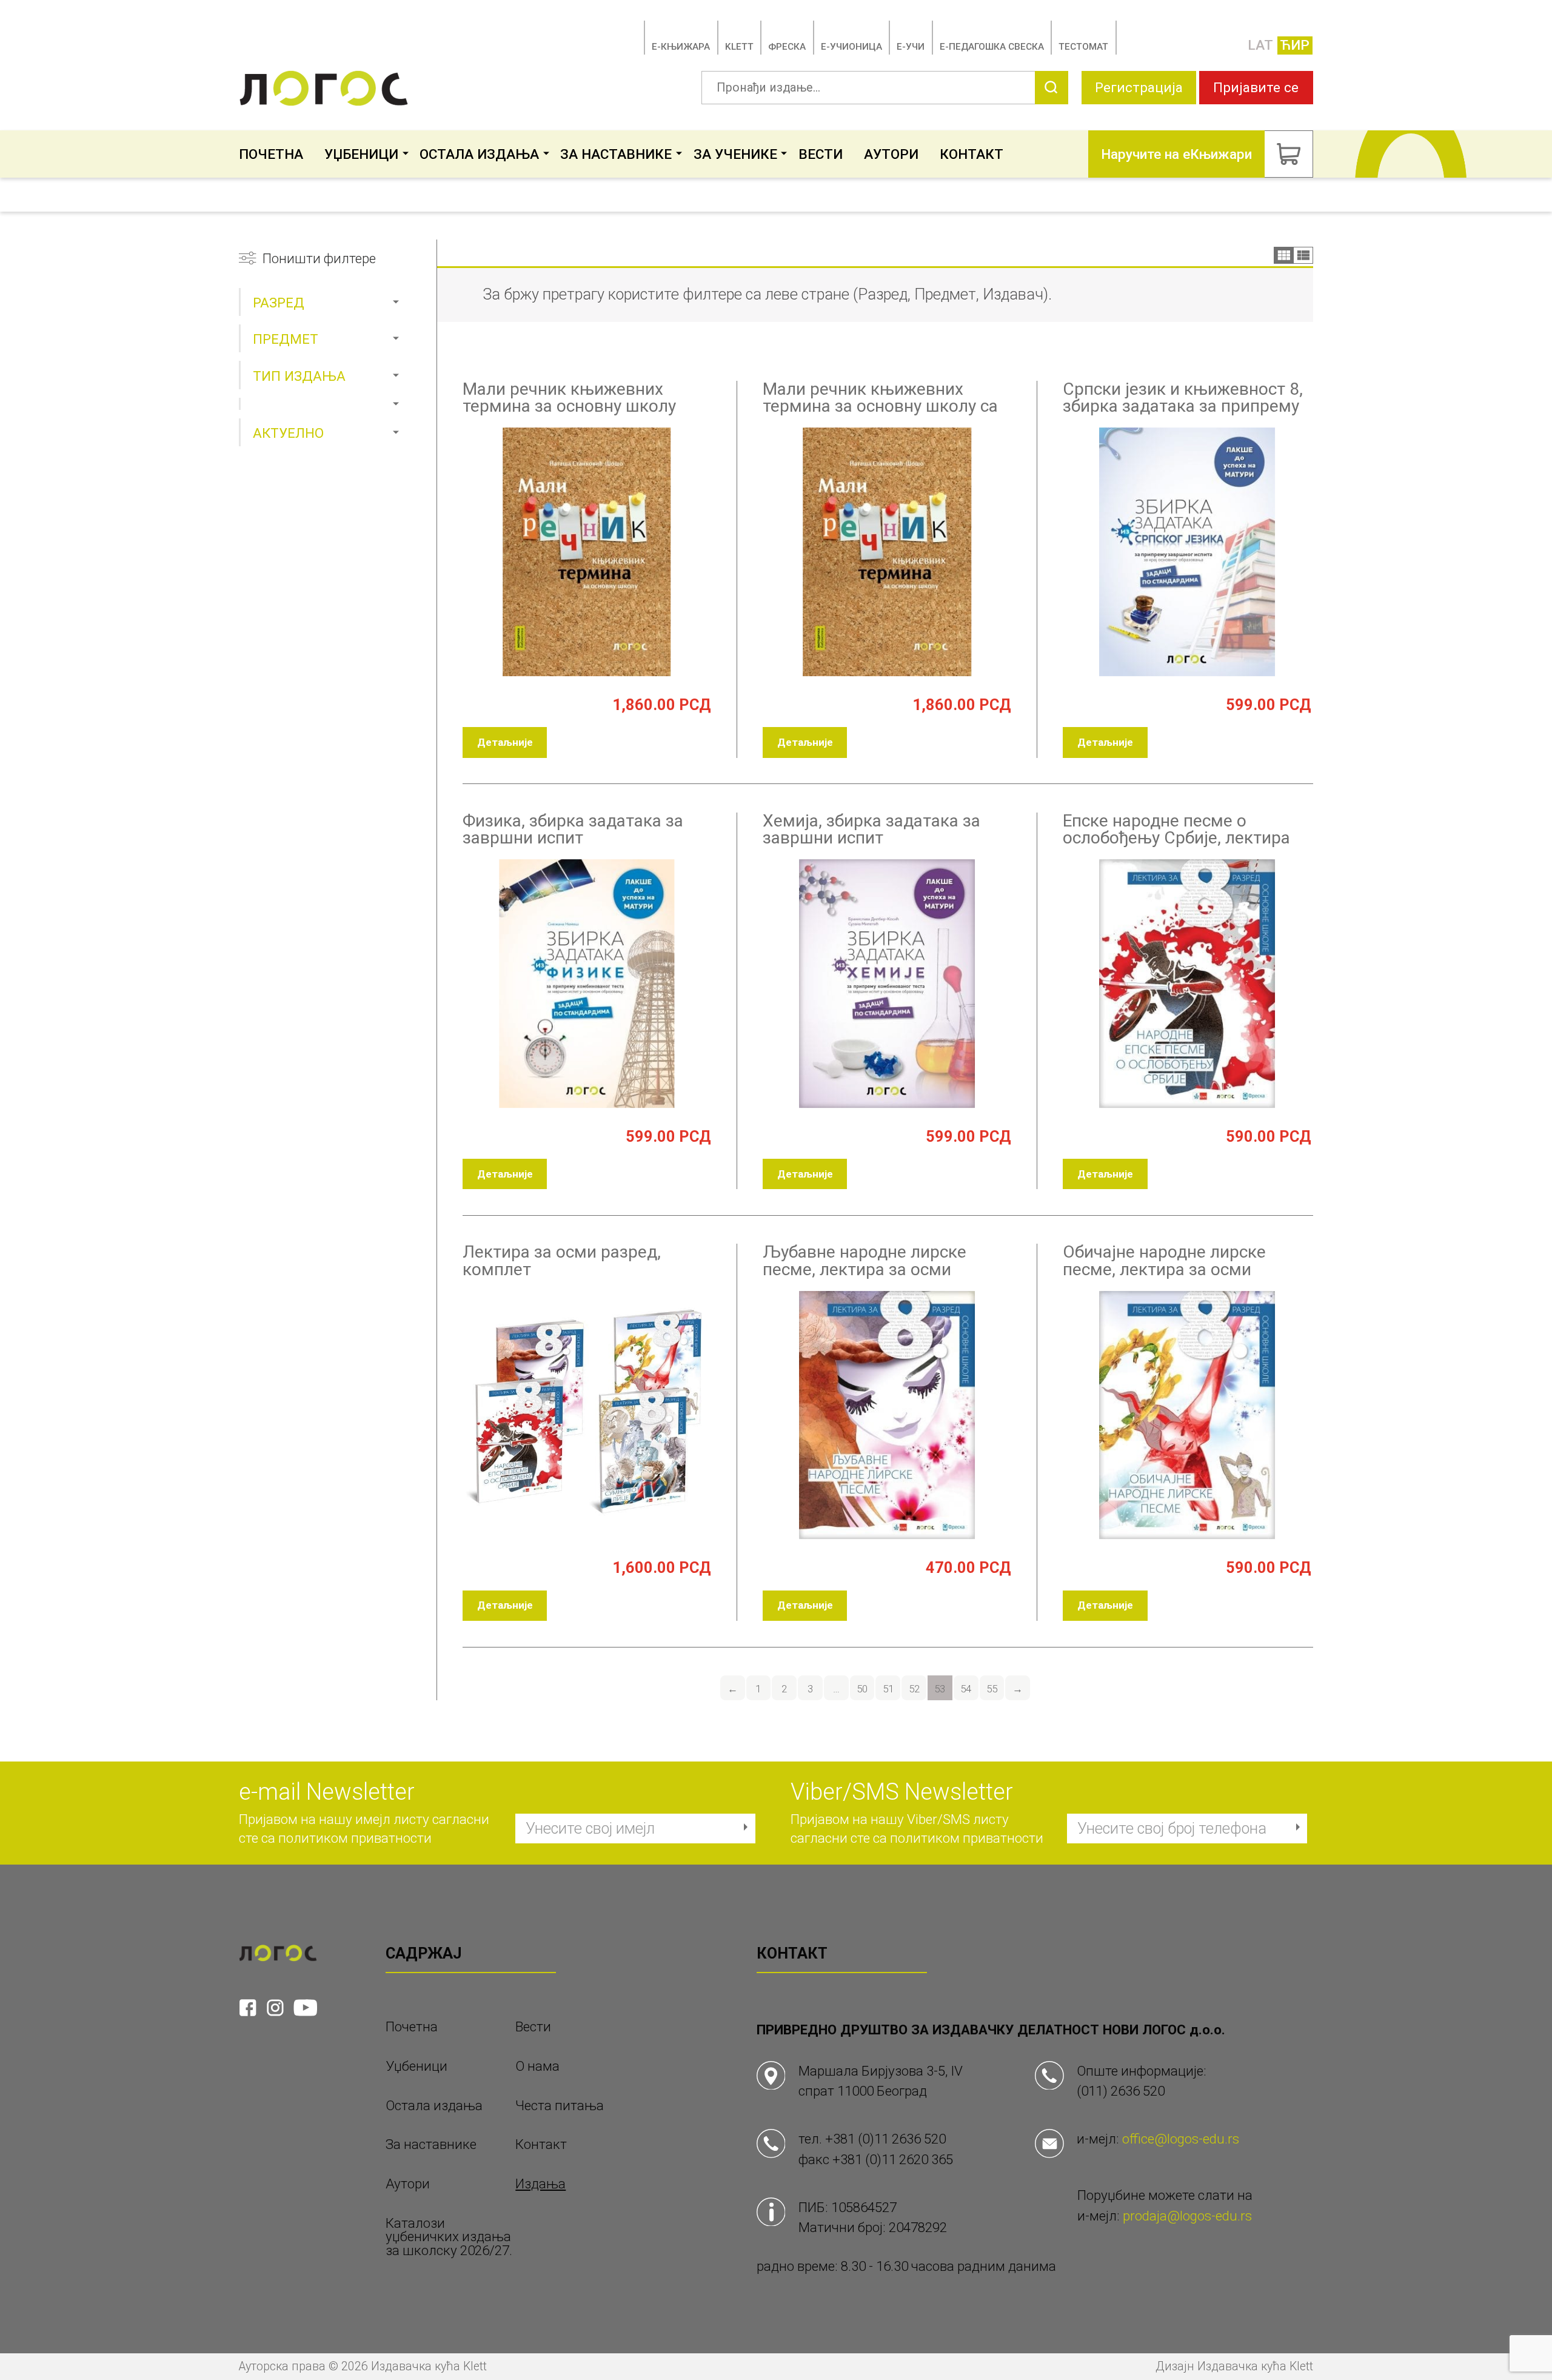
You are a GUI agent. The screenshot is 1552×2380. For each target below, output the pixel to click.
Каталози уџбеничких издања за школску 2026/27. (449, 2237)
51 (888, 1689)
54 (966, 1689)
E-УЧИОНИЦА (851, 47)
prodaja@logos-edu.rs (1187, 2216)
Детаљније (505, 742)
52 (914, 1689)
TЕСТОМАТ (1083, 47)
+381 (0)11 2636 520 (885, 2139)
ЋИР (1295, 45)
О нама (537, 2066)
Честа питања (560, 2106)
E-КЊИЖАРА (681, 47)
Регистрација (1139, 87)
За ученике (735, 154)
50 (862, 1689)
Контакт (972, 154)
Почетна (271, 154)
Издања (540, 2184)
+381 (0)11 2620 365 (893, 2159)
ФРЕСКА (787, 47)
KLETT (739, 47)
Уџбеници (361, 154)
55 (992, 1689)
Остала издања (479, 154)
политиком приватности (355, 1838)
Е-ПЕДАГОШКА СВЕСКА (992, 47)
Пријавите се (1256, 87)
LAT (1260, 45)
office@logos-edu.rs (1181, 2139)
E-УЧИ (911, 47)
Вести (821, 154)
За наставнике (616, 154)
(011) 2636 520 (1121, 2091)
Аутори (891, 154)
